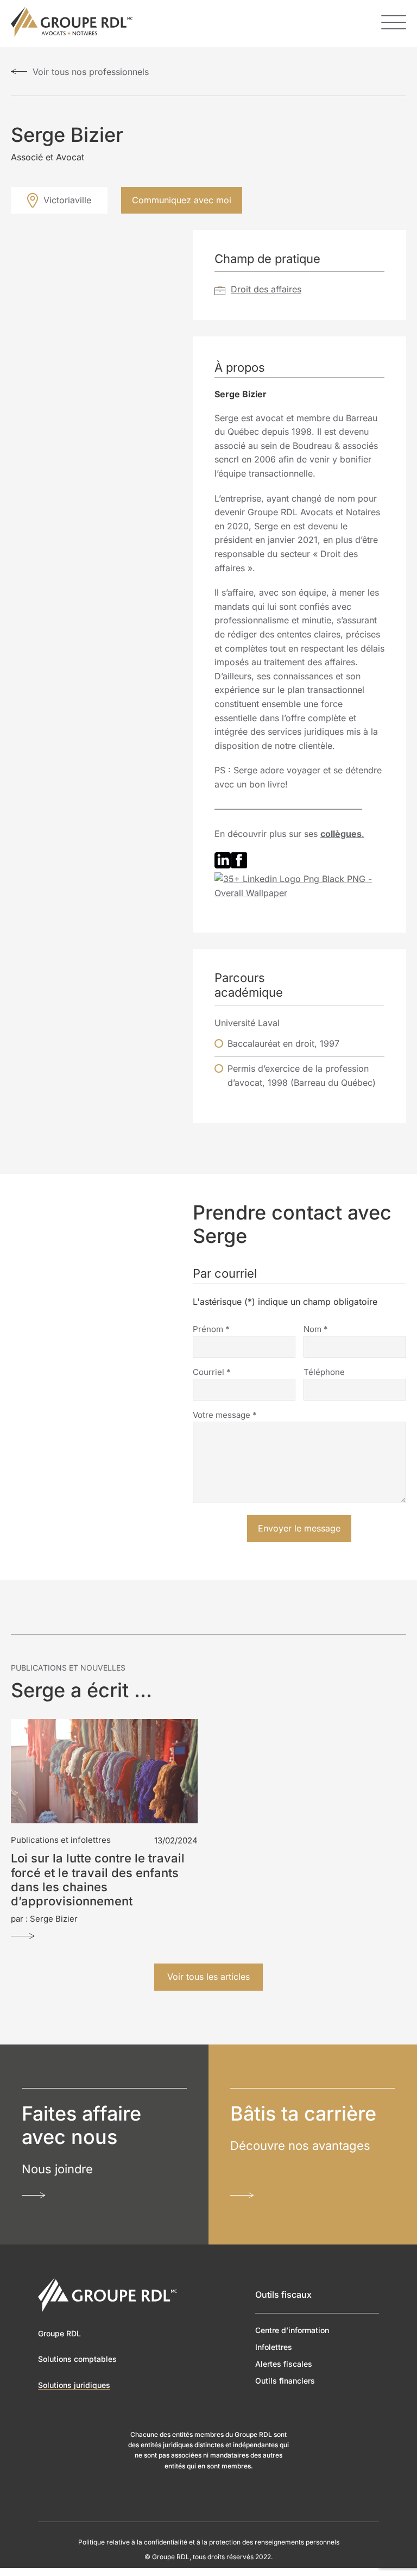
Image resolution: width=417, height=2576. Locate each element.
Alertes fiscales (284, 2364)
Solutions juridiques (74, 2384)
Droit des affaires (266, 289)
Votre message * (225, 1414)
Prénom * (211, 1328)
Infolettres (274, 2346)
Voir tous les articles (208, 1977)
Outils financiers (285, 2381)
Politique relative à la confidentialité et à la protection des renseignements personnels (209, 2542)
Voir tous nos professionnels (91, 72)
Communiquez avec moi (182, 200)
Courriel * (212, 1371)
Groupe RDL (59, 2333)
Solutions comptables (77, 2359)
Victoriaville (67, 200)
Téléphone (324, 1371)
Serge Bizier (54, 1918)
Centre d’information (292, 2330)
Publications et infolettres (61, 1839)
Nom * (316, 1328)
